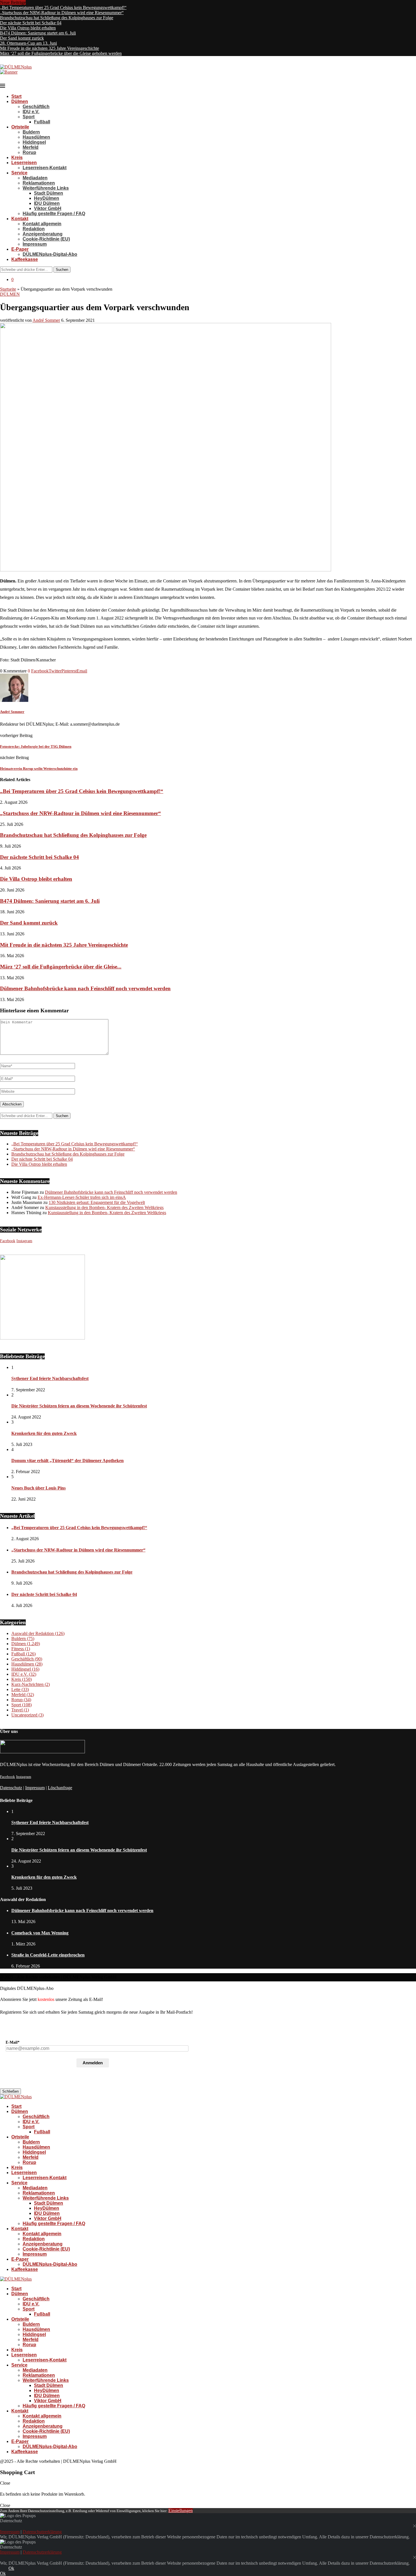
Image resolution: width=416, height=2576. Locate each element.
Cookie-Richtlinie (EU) (46, 239)
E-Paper (20, 249)
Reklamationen (39, 183)
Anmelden (93, 2063)
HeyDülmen (47, 198)
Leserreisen (24, 163)
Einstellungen (181, 2510)
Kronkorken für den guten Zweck (44, 1433)
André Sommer (46, 320)
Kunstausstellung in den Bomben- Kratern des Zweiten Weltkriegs (104, 1207)
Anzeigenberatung (43, 234)
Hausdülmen (36, 137)
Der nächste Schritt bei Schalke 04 (31, 23)
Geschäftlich (36, 107)
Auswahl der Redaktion (38, 1633)
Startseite (8, 289)
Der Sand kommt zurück (22, 38)
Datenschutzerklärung (42, 2532)
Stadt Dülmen (49, 193)
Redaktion (34, 229)
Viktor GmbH (48, 208)
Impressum (35, 244)
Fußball (42, 122)
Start (16, 96)
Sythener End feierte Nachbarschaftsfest (50, 1378)
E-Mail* (13, 2042)
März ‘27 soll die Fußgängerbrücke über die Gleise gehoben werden (61, 53)
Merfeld (31, 147)
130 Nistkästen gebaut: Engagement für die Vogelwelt (97, 1202)
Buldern (31, 132)
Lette (20, 1689)
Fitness (21, 1649)
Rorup (29, 152)
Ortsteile (20, 127)
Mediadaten (35, 178)
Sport (29, 117)
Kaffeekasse (25, 259)
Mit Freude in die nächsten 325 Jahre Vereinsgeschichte (50, 48)
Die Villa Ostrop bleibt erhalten (28, 28)
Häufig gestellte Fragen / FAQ (54, 214)
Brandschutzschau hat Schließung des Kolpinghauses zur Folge (57, 18)
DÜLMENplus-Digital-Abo (50, 254)
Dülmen (20, 101)
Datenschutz (11, 1788)
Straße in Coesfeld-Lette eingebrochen (48, 1955)
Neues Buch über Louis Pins (38, 1488)
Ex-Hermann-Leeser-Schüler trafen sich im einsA (82, 1197)
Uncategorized (27, 1715)
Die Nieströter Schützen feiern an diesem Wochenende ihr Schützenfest (79, 1406)
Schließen (10, 2091)
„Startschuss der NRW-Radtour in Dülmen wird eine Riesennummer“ (62, 13)
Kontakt (20, 219)
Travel (20, 1710)
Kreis (17, 157)
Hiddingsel (34, 142)
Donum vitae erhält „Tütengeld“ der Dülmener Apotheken (67, 1460)
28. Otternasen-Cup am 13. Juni (28, 43)
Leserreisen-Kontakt (45, 168)
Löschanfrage (60, 1788)
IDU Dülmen (47, 203)
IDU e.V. (31, 112)
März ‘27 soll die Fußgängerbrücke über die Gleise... (61, 967)
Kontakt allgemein (42, 224)
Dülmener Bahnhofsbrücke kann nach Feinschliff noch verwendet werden (85, 988)
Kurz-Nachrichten (31, 1684)
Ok (11, 2568)
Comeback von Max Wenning (40, 1933)
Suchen (62, 270)
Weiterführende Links (46, 188)
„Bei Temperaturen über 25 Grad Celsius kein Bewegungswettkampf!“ (63, 7)
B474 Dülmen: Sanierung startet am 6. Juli (38, 33)
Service (19, 173)
